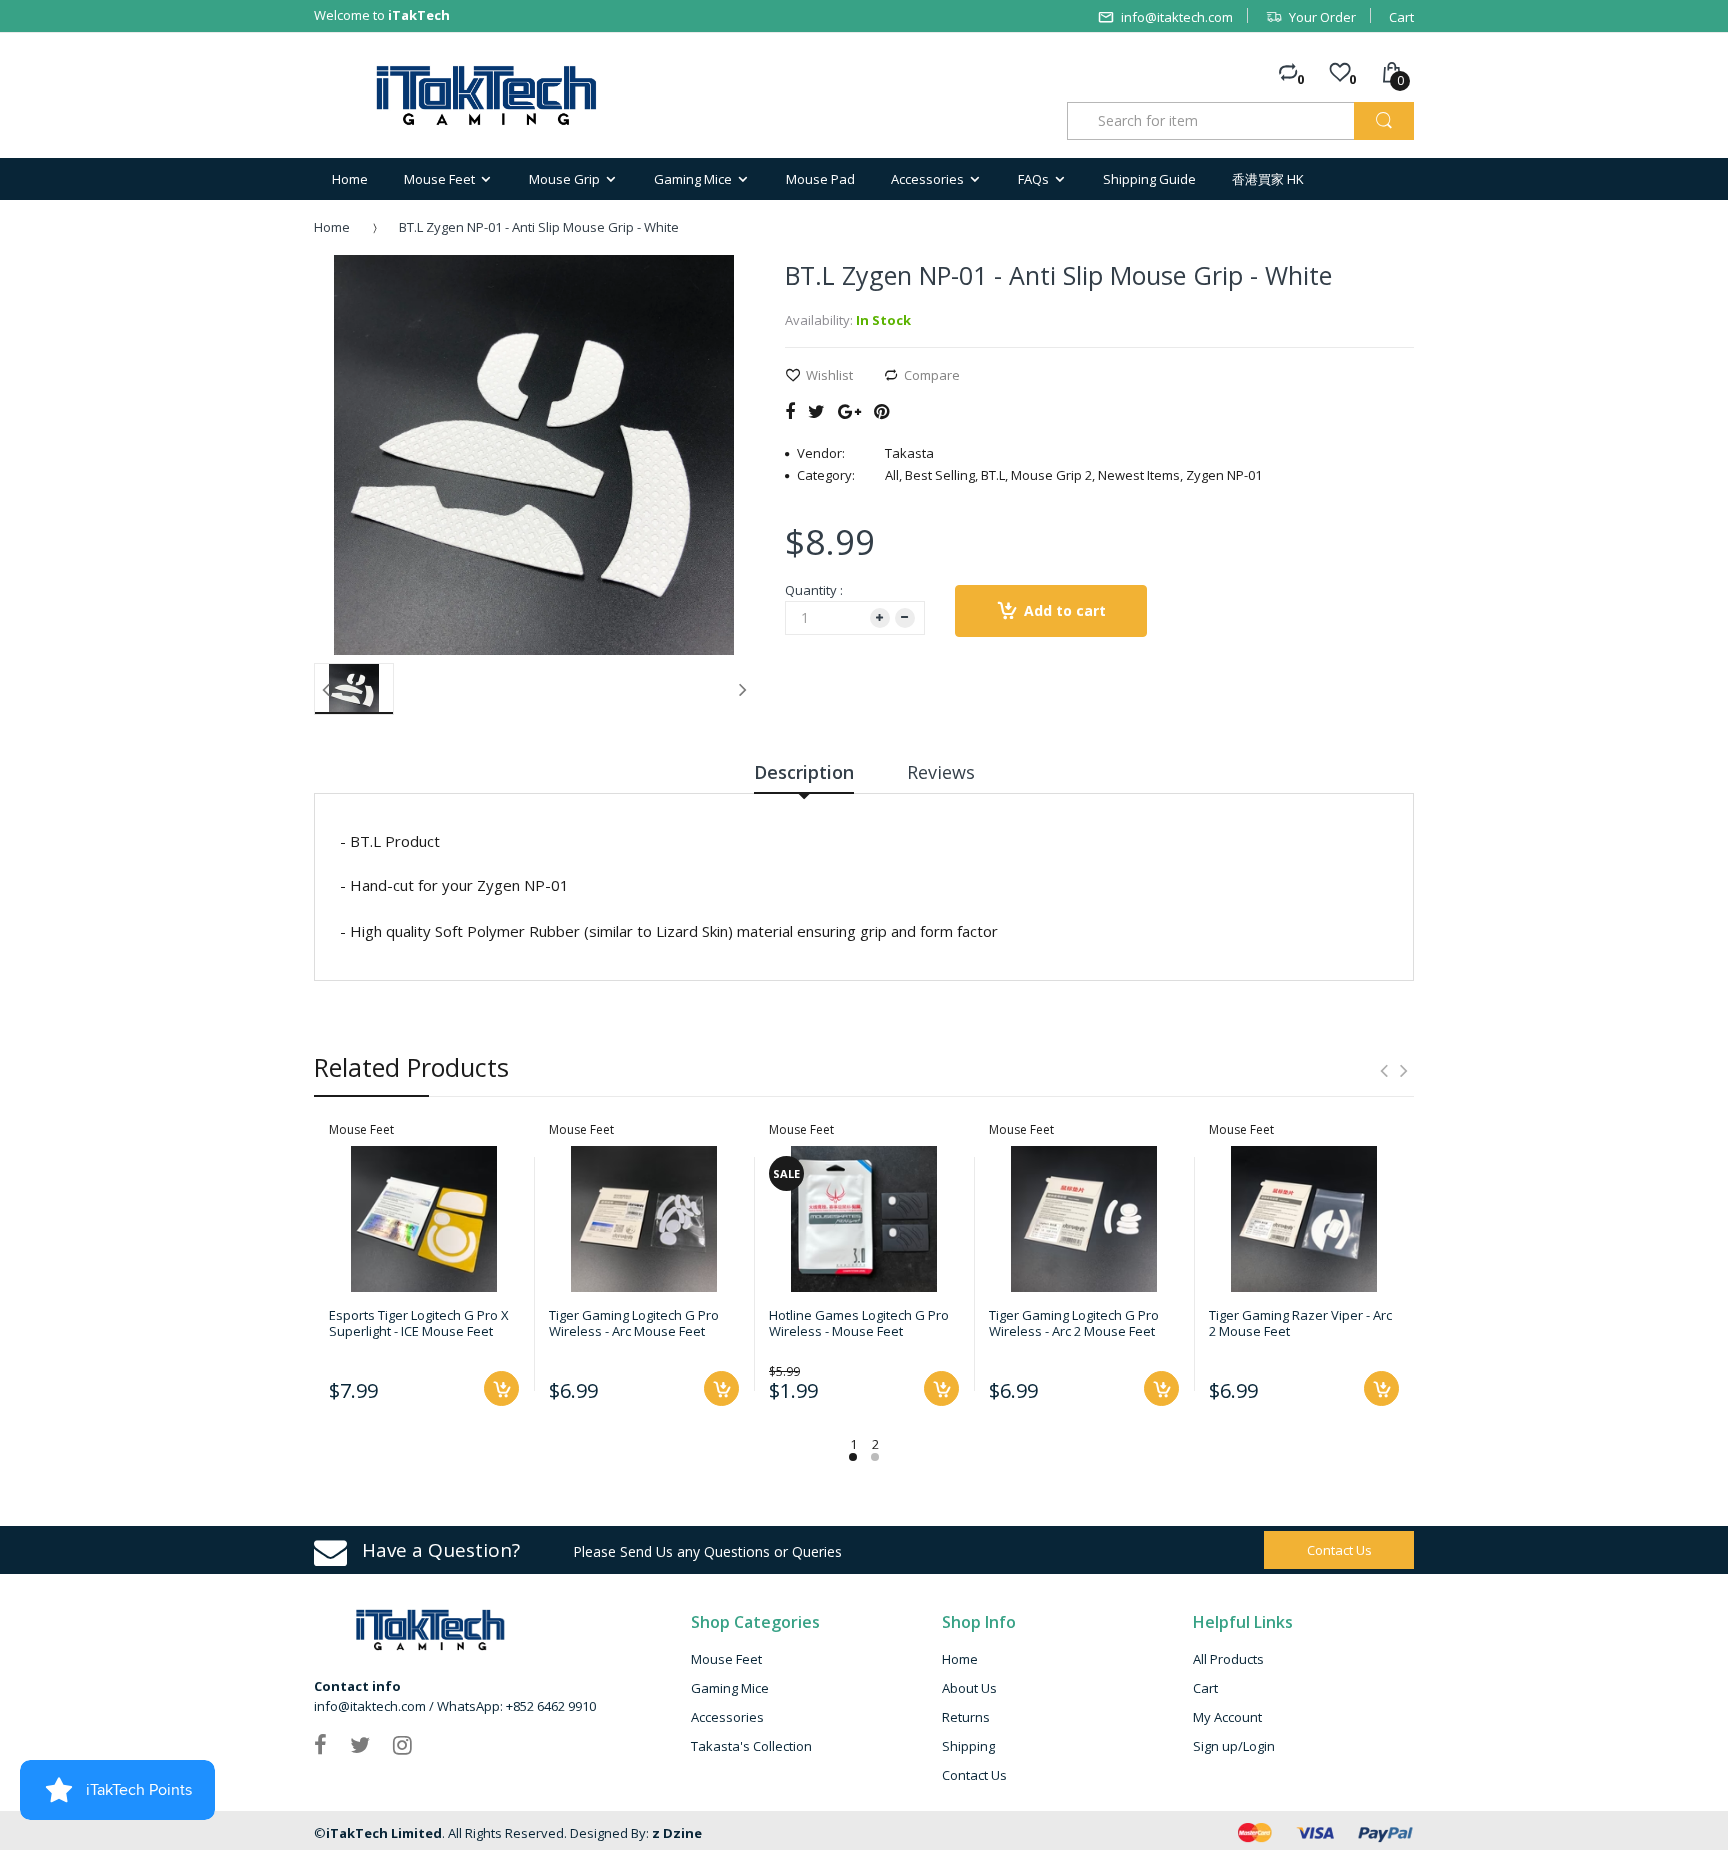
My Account (1227, 1717)
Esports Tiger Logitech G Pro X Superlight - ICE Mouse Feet (419, 1323)
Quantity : (814, 590)
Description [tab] (804, 772)
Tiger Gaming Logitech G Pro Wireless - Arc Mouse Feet (634, 1323)
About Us (969, 1688)
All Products (1228, 1659)
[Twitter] (816, 411)
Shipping (968, 1746)
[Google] (849, 411)
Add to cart (1065, 610)
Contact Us (974, 1775)
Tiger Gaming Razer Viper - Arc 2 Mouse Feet (1300, 1323)
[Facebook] (790, 411)
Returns (966, 1717)
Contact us (1339, 1550)
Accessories (727, 1717)
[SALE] (864, 1217)
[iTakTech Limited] (487, 95)
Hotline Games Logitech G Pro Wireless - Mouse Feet (859, 1323)
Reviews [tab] (941, 772)
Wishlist (829, 375)
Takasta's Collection (751, 1746)
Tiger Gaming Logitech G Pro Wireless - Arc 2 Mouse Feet (1074, 1323)
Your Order (1322, 17)
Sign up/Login (1234, 1746)
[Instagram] (402, 1744)
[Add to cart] (501, 1388)
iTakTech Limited (384, 1833)
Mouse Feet (726, 1659)
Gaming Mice (730, 1688)
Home (332, 227)
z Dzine (677, 1833)
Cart (1401, 17)
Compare (932, 375)
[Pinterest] (881, 411)
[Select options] (941, 1388)
